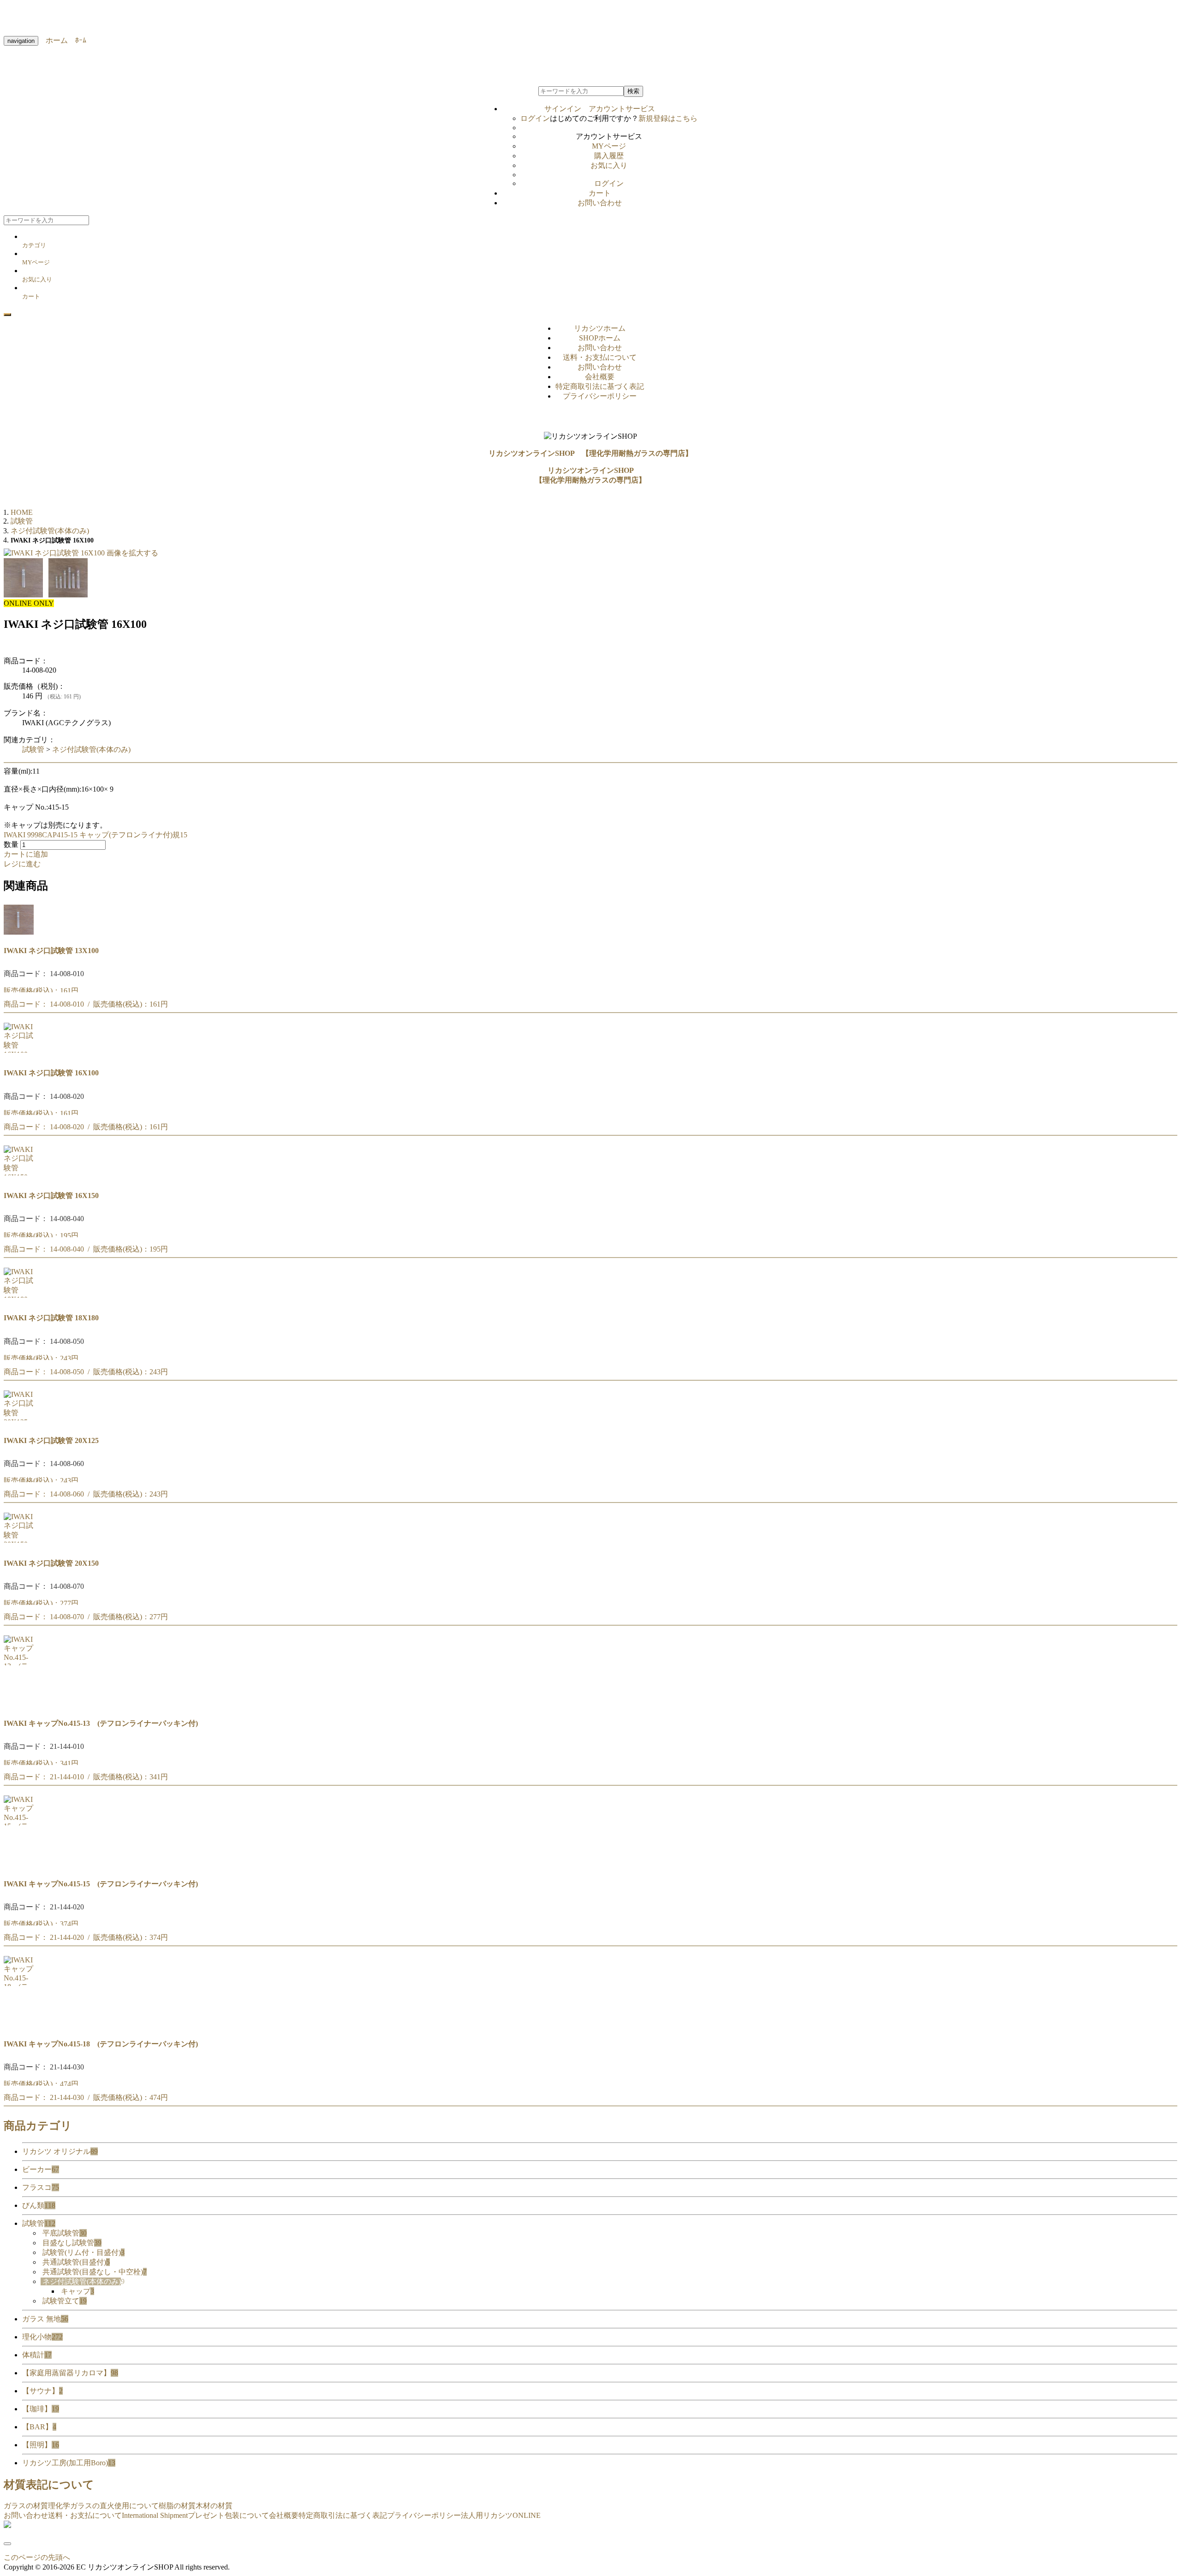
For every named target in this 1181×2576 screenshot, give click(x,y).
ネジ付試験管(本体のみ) (91, 749)
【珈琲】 (41, 2409)
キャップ (78, 2291)
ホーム (53, 40)
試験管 (33, 749)
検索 (633, 91)
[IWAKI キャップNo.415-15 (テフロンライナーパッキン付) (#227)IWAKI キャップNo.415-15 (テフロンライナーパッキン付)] (19, 1865)
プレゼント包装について (228, 2515)
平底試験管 (65, 2233)
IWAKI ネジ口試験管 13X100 (51, 951)
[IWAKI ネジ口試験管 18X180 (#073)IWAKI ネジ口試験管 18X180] (19, 1299)
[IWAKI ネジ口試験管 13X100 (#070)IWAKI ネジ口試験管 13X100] (19, 932)
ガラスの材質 (26, 2506)
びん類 (39, 2205)
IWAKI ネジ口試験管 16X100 (51, 1073)
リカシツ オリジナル (60, 2151)
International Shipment (155, 2515)
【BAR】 (39, 2427)
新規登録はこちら (668, 118)
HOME (22, 512)
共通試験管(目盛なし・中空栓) (95, 2272)
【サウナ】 (42, 2391)
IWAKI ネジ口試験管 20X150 (51, 1563)
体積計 (37, 2355)
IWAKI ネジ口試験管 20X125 (51, 1440)
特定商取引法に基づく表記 (600, 386)
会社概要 (600, 377)
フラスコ (41, 2187)
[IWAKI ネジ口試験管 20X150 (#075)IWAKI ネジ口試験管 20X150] (19, 1544)
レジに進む (22, 864)
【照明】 (41, 2445)
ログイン (535, 118)
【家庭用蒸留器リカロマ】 (70, 2373)
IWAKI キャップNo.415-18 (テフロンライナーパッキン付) (101, 2044)
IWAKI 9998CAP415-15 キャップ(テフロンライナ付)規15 (95, 835)
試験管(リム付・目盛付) (84, 2252)
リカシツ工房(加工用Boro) (69, 2463)
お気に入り (609, 165)
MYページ (609, 146)
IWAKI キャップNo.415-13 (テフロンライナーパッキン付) (101, 1723)
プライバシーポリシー (600, 396)
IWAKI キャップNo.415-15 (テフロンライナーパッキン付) (101, 1884)
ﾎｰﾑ (77, 40)
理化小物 (42, 2337)
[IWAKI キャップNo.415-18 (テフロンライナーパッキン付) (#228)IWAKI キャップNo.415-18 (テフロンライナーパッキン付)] (19, 2025)
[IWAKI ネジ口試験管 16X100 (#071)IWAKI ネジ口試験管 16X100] (19, 1054)
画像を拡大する (132, 553)
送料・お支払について (600, 357)
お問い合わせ (600, 203)
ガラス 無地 (45, 2319)
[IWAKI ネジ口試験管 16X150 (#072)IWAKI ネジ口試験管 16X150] (19, 1177)
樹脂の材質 (177, 2506)
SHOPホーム (600, 338)
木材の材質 (214, 2506)
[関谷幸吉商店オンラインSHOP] (7, 2525)
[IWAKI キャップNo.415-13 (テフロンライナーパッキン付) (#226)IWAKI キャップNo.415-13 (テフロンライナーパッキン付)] (19, 1705)
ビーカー (41, 2169)
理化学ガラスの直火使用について (103, 2506)
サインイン (600, 109)
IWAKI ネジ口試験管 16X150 (51, 1196)
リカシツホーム (600, 328)
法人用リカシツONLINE (501, 2515)
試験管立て (65, 2301)
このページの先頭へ (37, 2557)
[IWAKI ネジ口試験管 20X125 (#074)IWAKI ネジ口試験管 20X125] (19, 1422)
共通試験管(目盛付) (76, 2262)
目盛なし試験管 (72, 2243)
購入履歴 (609, 156)
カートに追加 (26, 854)
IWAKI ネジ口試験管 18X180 (51, 1318)
